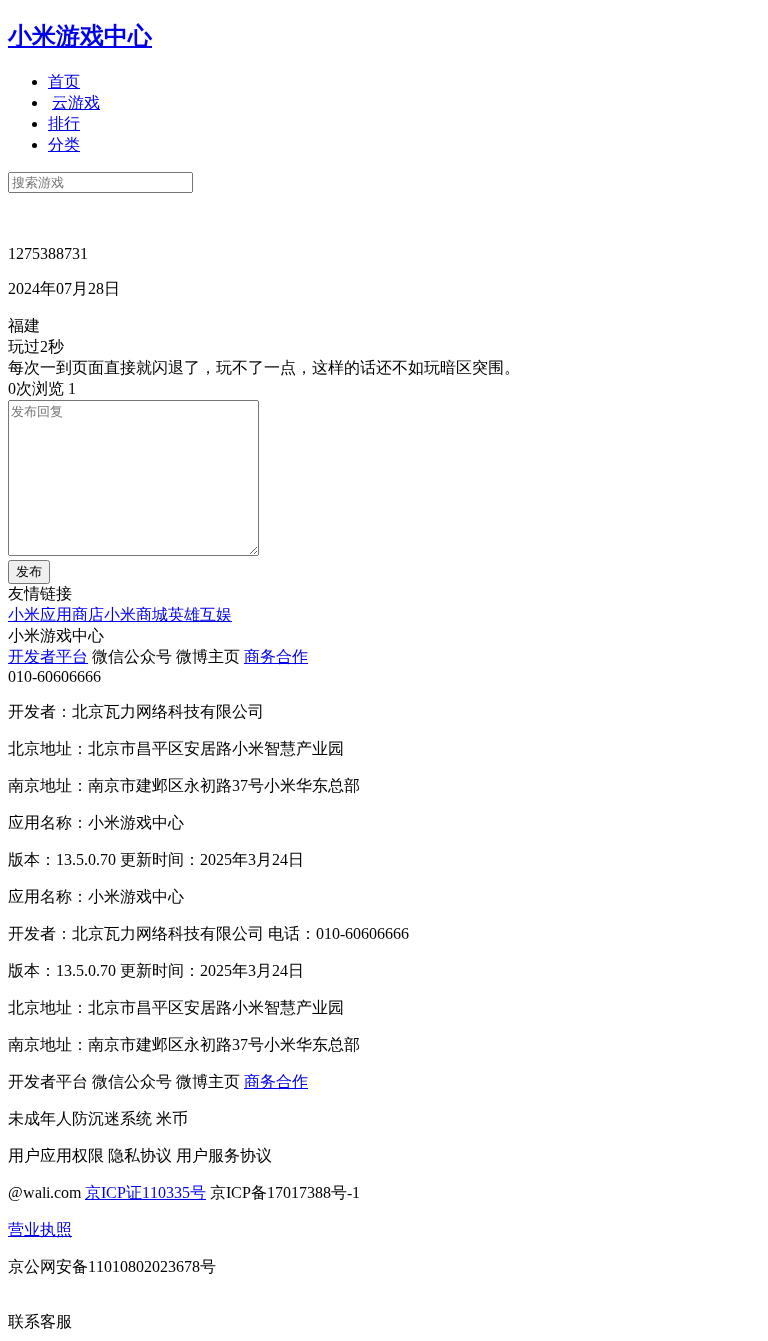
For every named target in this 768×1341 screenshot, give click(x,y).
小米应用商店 (56, 614)
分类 (64, 144)
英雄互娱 (200, 614)
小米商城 (136, 614)
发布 (29, 571)
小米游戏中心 (80, 36)
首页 (64, 81)
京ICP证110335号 (145, 1192)
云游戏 (76, 102)
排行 (64, 123)
